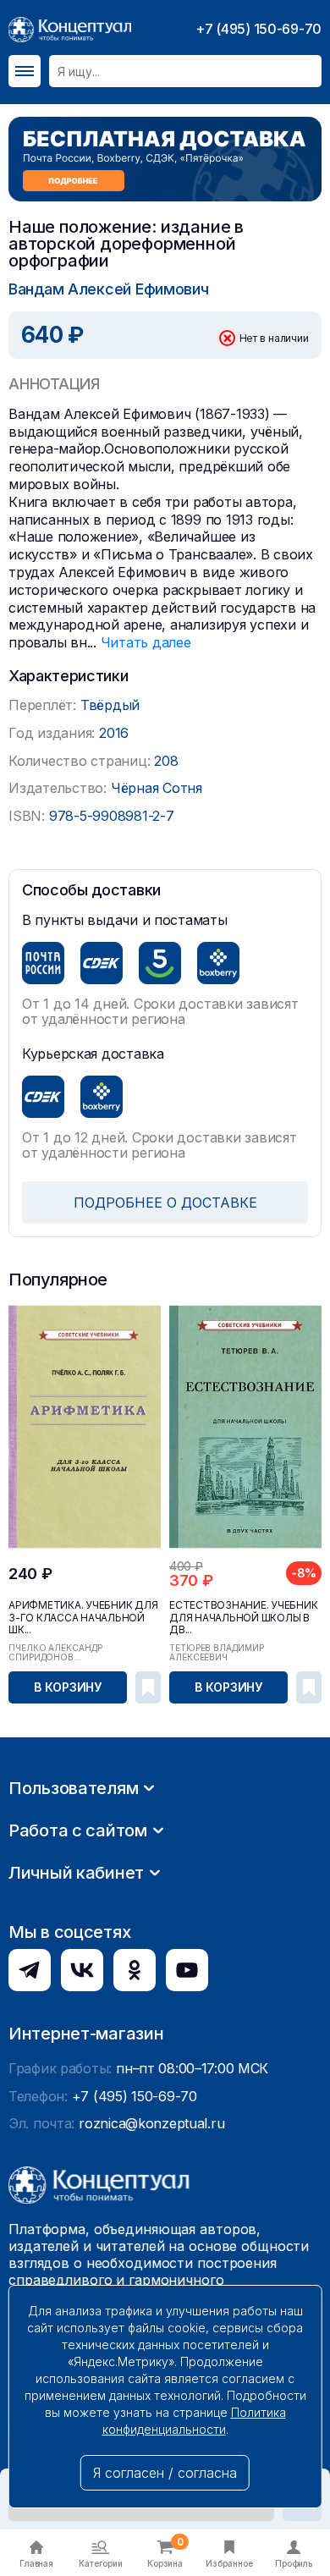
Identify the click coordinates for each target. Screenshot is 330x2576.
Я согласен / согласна (165, 2473)
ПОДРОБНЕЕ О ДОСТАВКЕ (165, 1203)
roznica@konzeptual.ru (151, 2123)
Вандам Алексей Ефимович (109, 289)
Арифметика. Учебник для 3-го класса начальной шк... (83, 1617)
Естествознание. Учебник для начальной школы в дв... (243, 1617)
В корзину (68, 1687)
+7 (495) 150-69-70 (258, 29)
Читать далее (146, 642)
